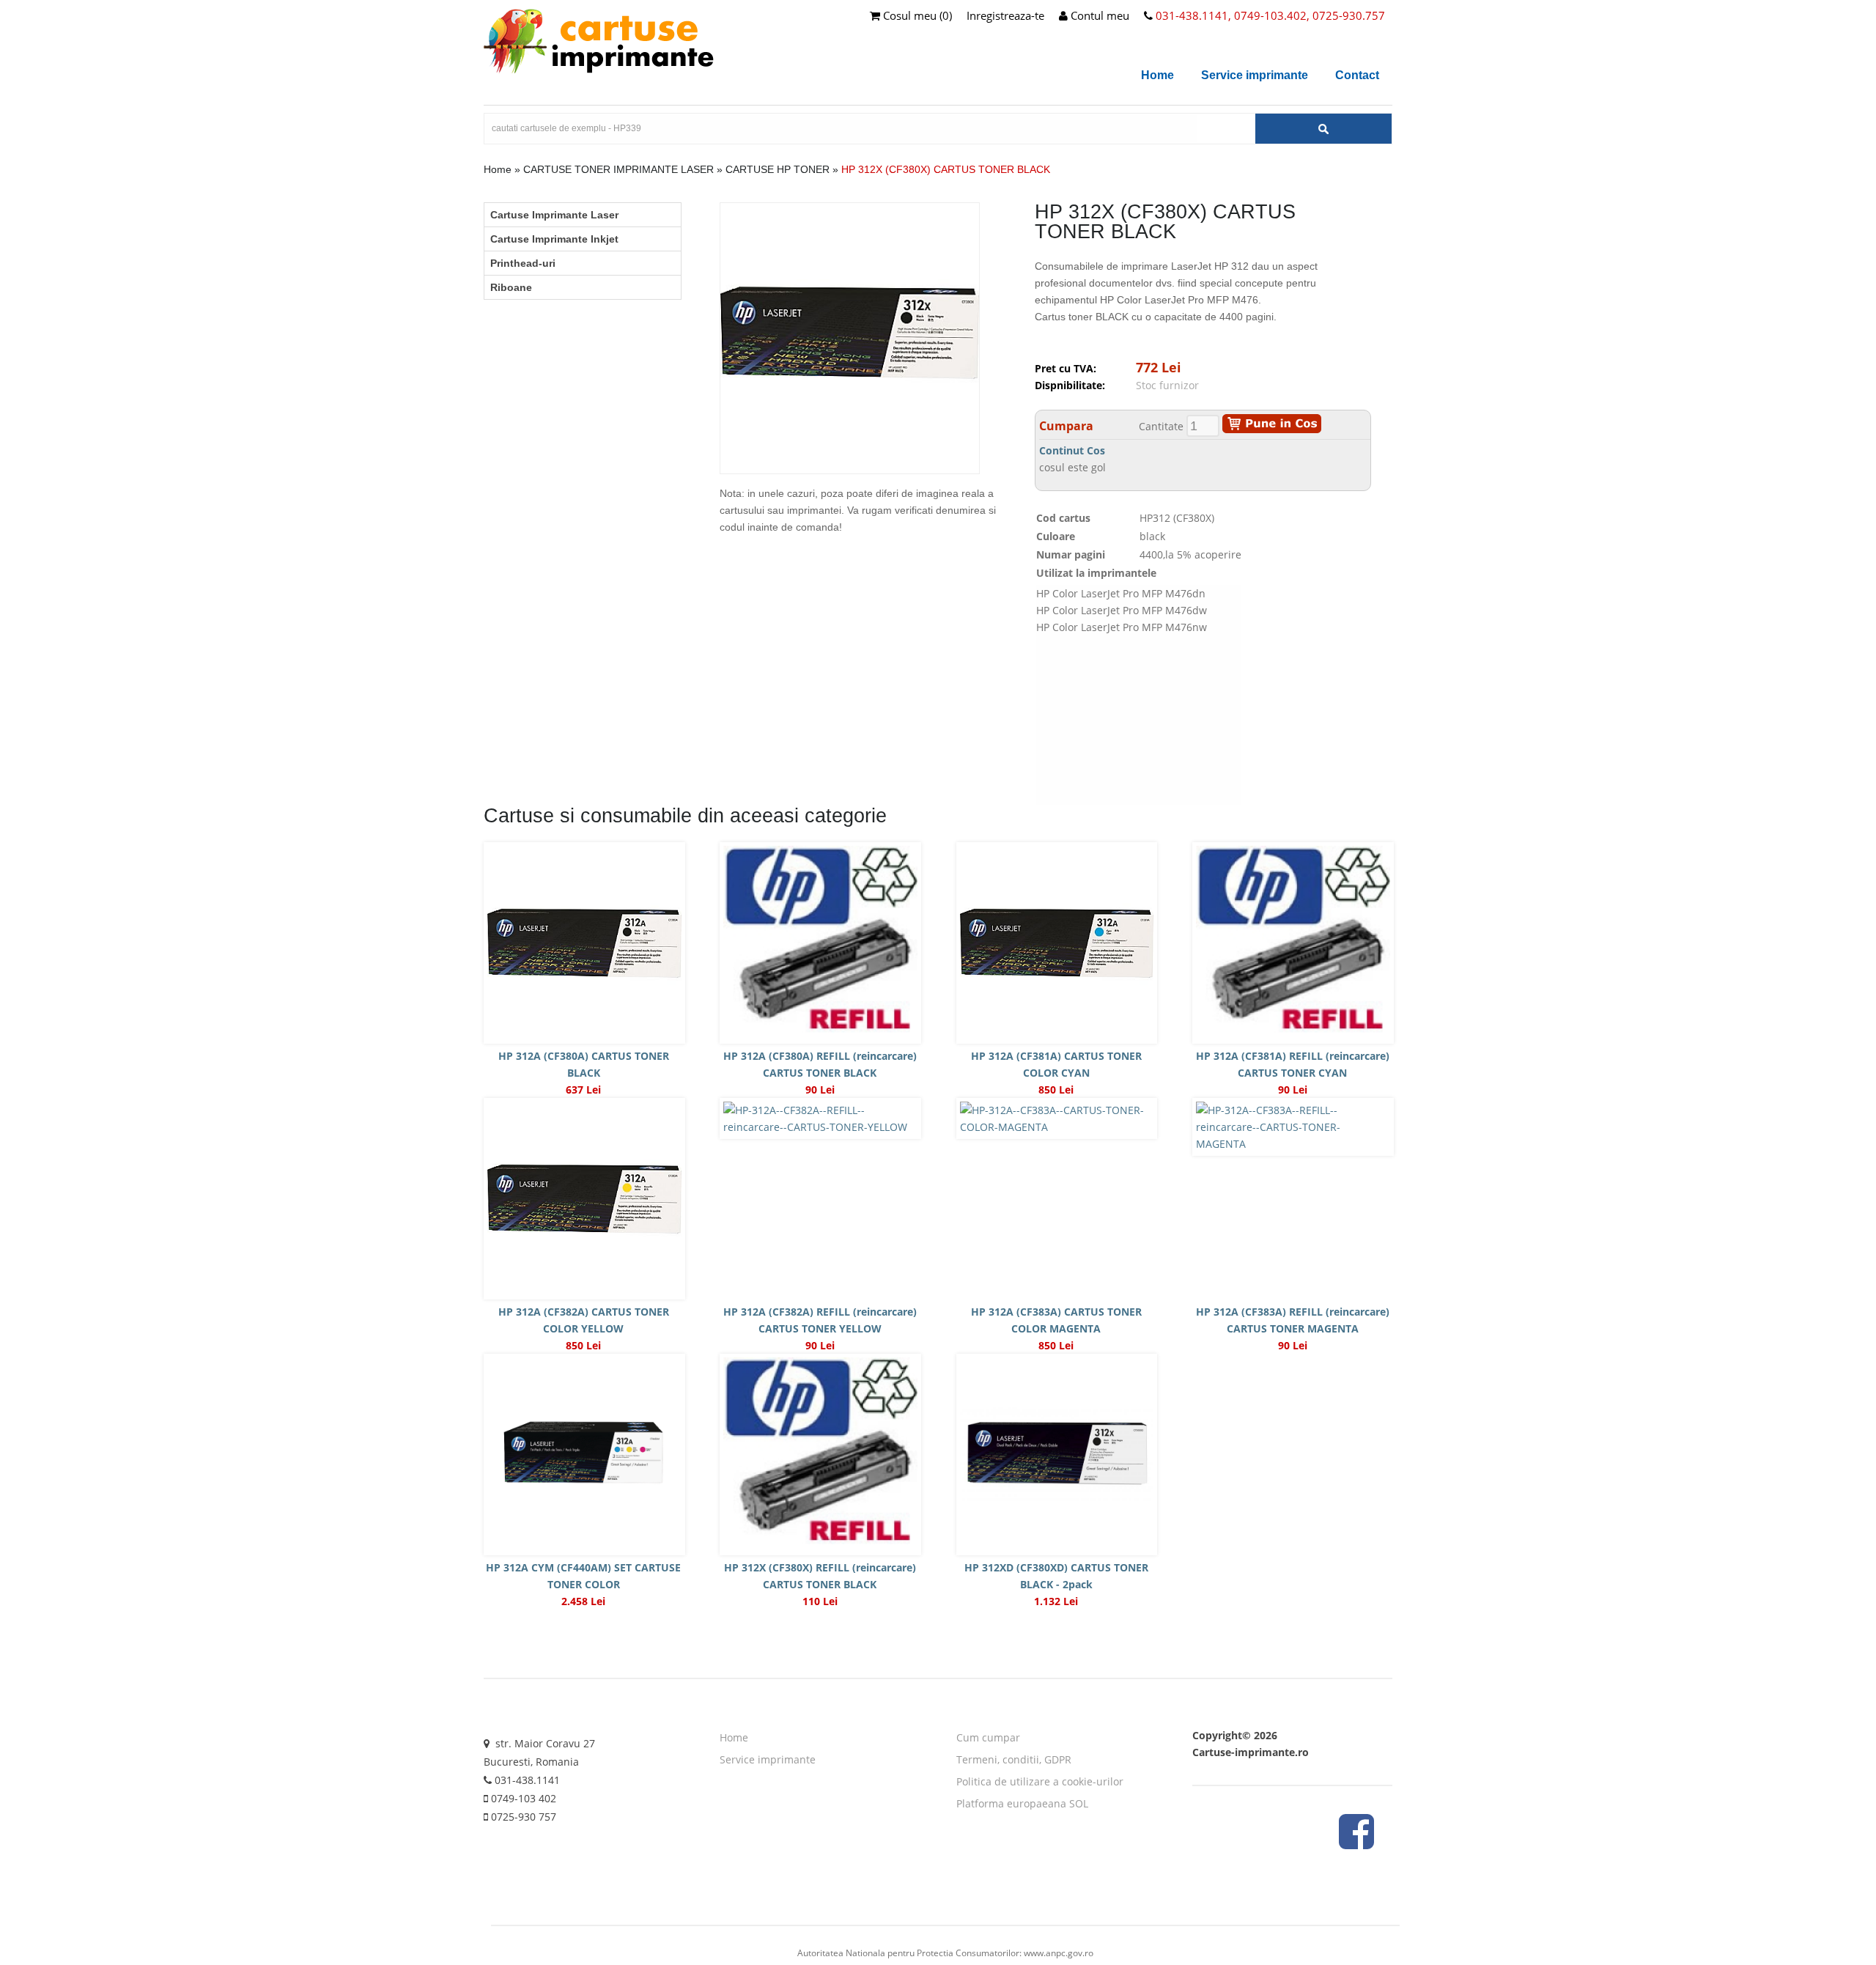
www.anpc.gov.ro (1059, 1953)
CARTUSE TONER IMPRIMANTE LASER (618, 169)
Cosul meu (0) (916, 15)
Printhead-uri (523, 263)
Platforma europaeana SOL (1022, 1803)
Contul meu (1098, 15)
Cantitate (1161, 426)
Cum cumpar (988, 1737)
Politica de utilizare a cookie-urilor (1040, 1781)
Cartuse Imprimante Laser (554, 215)
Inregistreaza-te (1005, 15)
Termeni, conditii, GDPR (1014, 1759)
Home (1157, 75)
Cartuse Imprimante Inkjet (554, 239)
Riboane (511, 287)
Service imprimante (1255, 75)
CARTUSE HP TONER (778, 169)
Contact (1357, 75)
